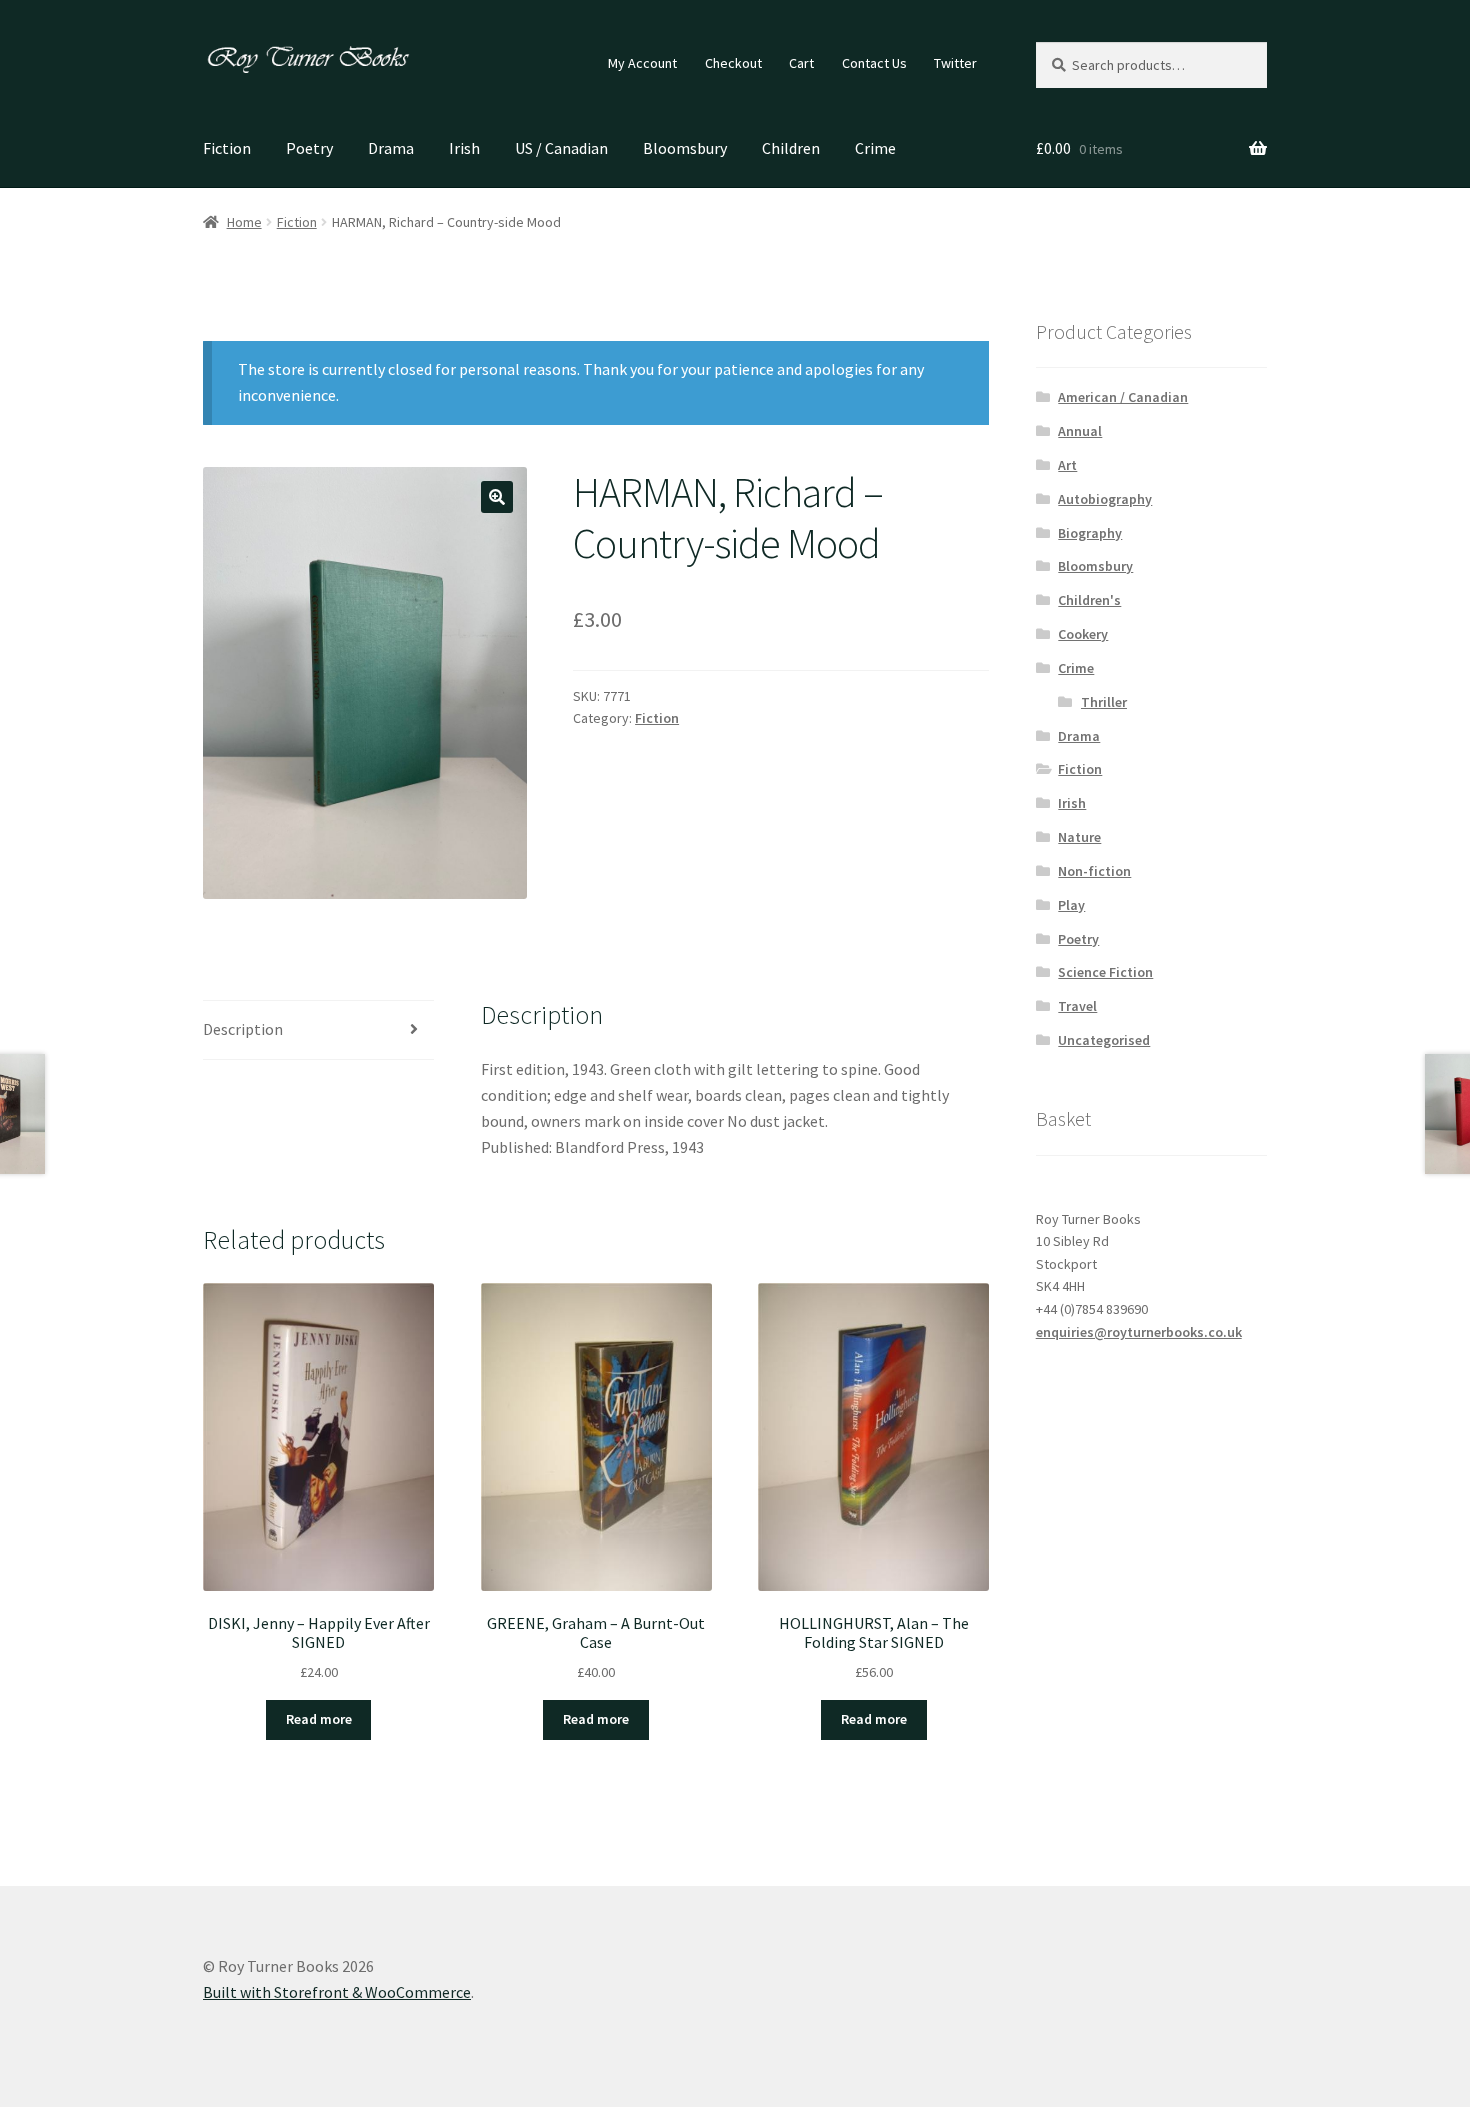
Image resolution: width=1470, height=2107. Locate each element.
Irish (464, 148)
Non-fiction (1094, 871)
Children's (1089, 600)
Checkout (733, 63)
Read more (319, 1719)
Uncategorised (1104, 1040)
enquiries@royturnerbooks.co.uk (1139, 1332)
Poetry (309, 148)
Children (791, 148)
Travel (1077, 1006)
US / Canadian (561, 148)
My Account (642, 63)
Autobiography (1105, 499)
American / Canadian (1123, 397)
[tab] (318, 1030)
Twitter (955, 63)
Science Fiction (1105, 972)
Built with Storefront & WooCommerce (337, 1992)
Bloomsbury (685, 148)
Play (1071, 905)
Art (1067, 465)
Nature (1079, 837)
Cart (801, 63)
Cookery (1083, 634)
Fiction (227, 148)
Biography (1090, 533)
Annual (1080, 431)
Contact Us (874, 63)
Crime (875, 148)
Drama (391, 148)
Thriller (1104, 702)
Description (243, 1029)
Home (244, 222)
